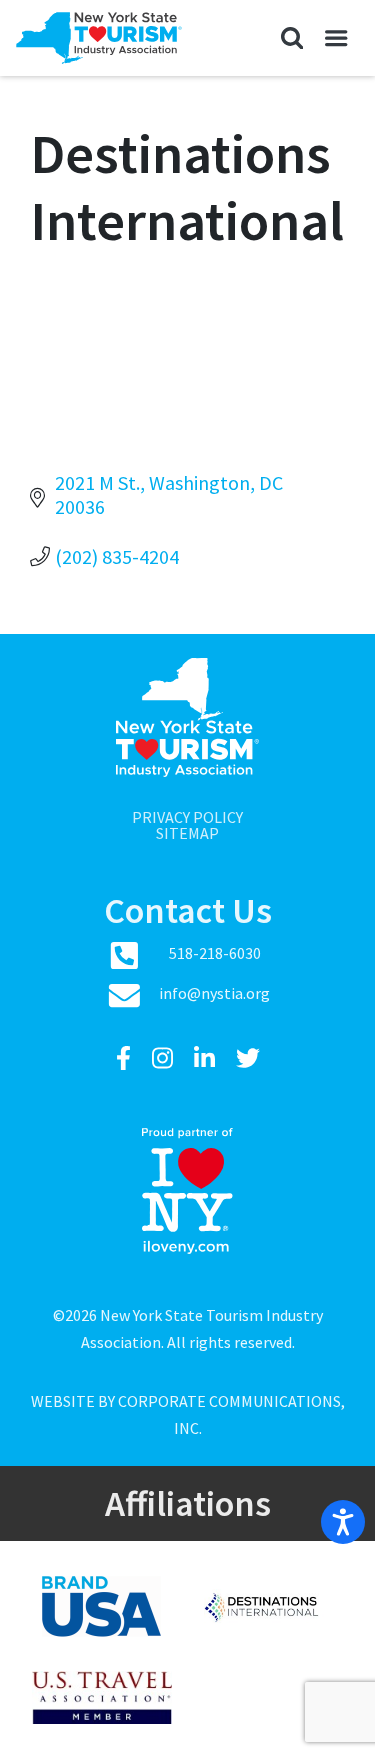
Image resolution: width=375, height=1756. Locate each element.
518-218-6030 (215, 953)
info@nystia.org (214, 993)
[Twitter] (248, 1058)
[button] (291, 38)
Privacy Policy (187, 817)
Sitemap (187, 833)
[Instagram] (165, 1058)
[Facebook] (126, 1058)
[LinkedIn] (207, 1058)
